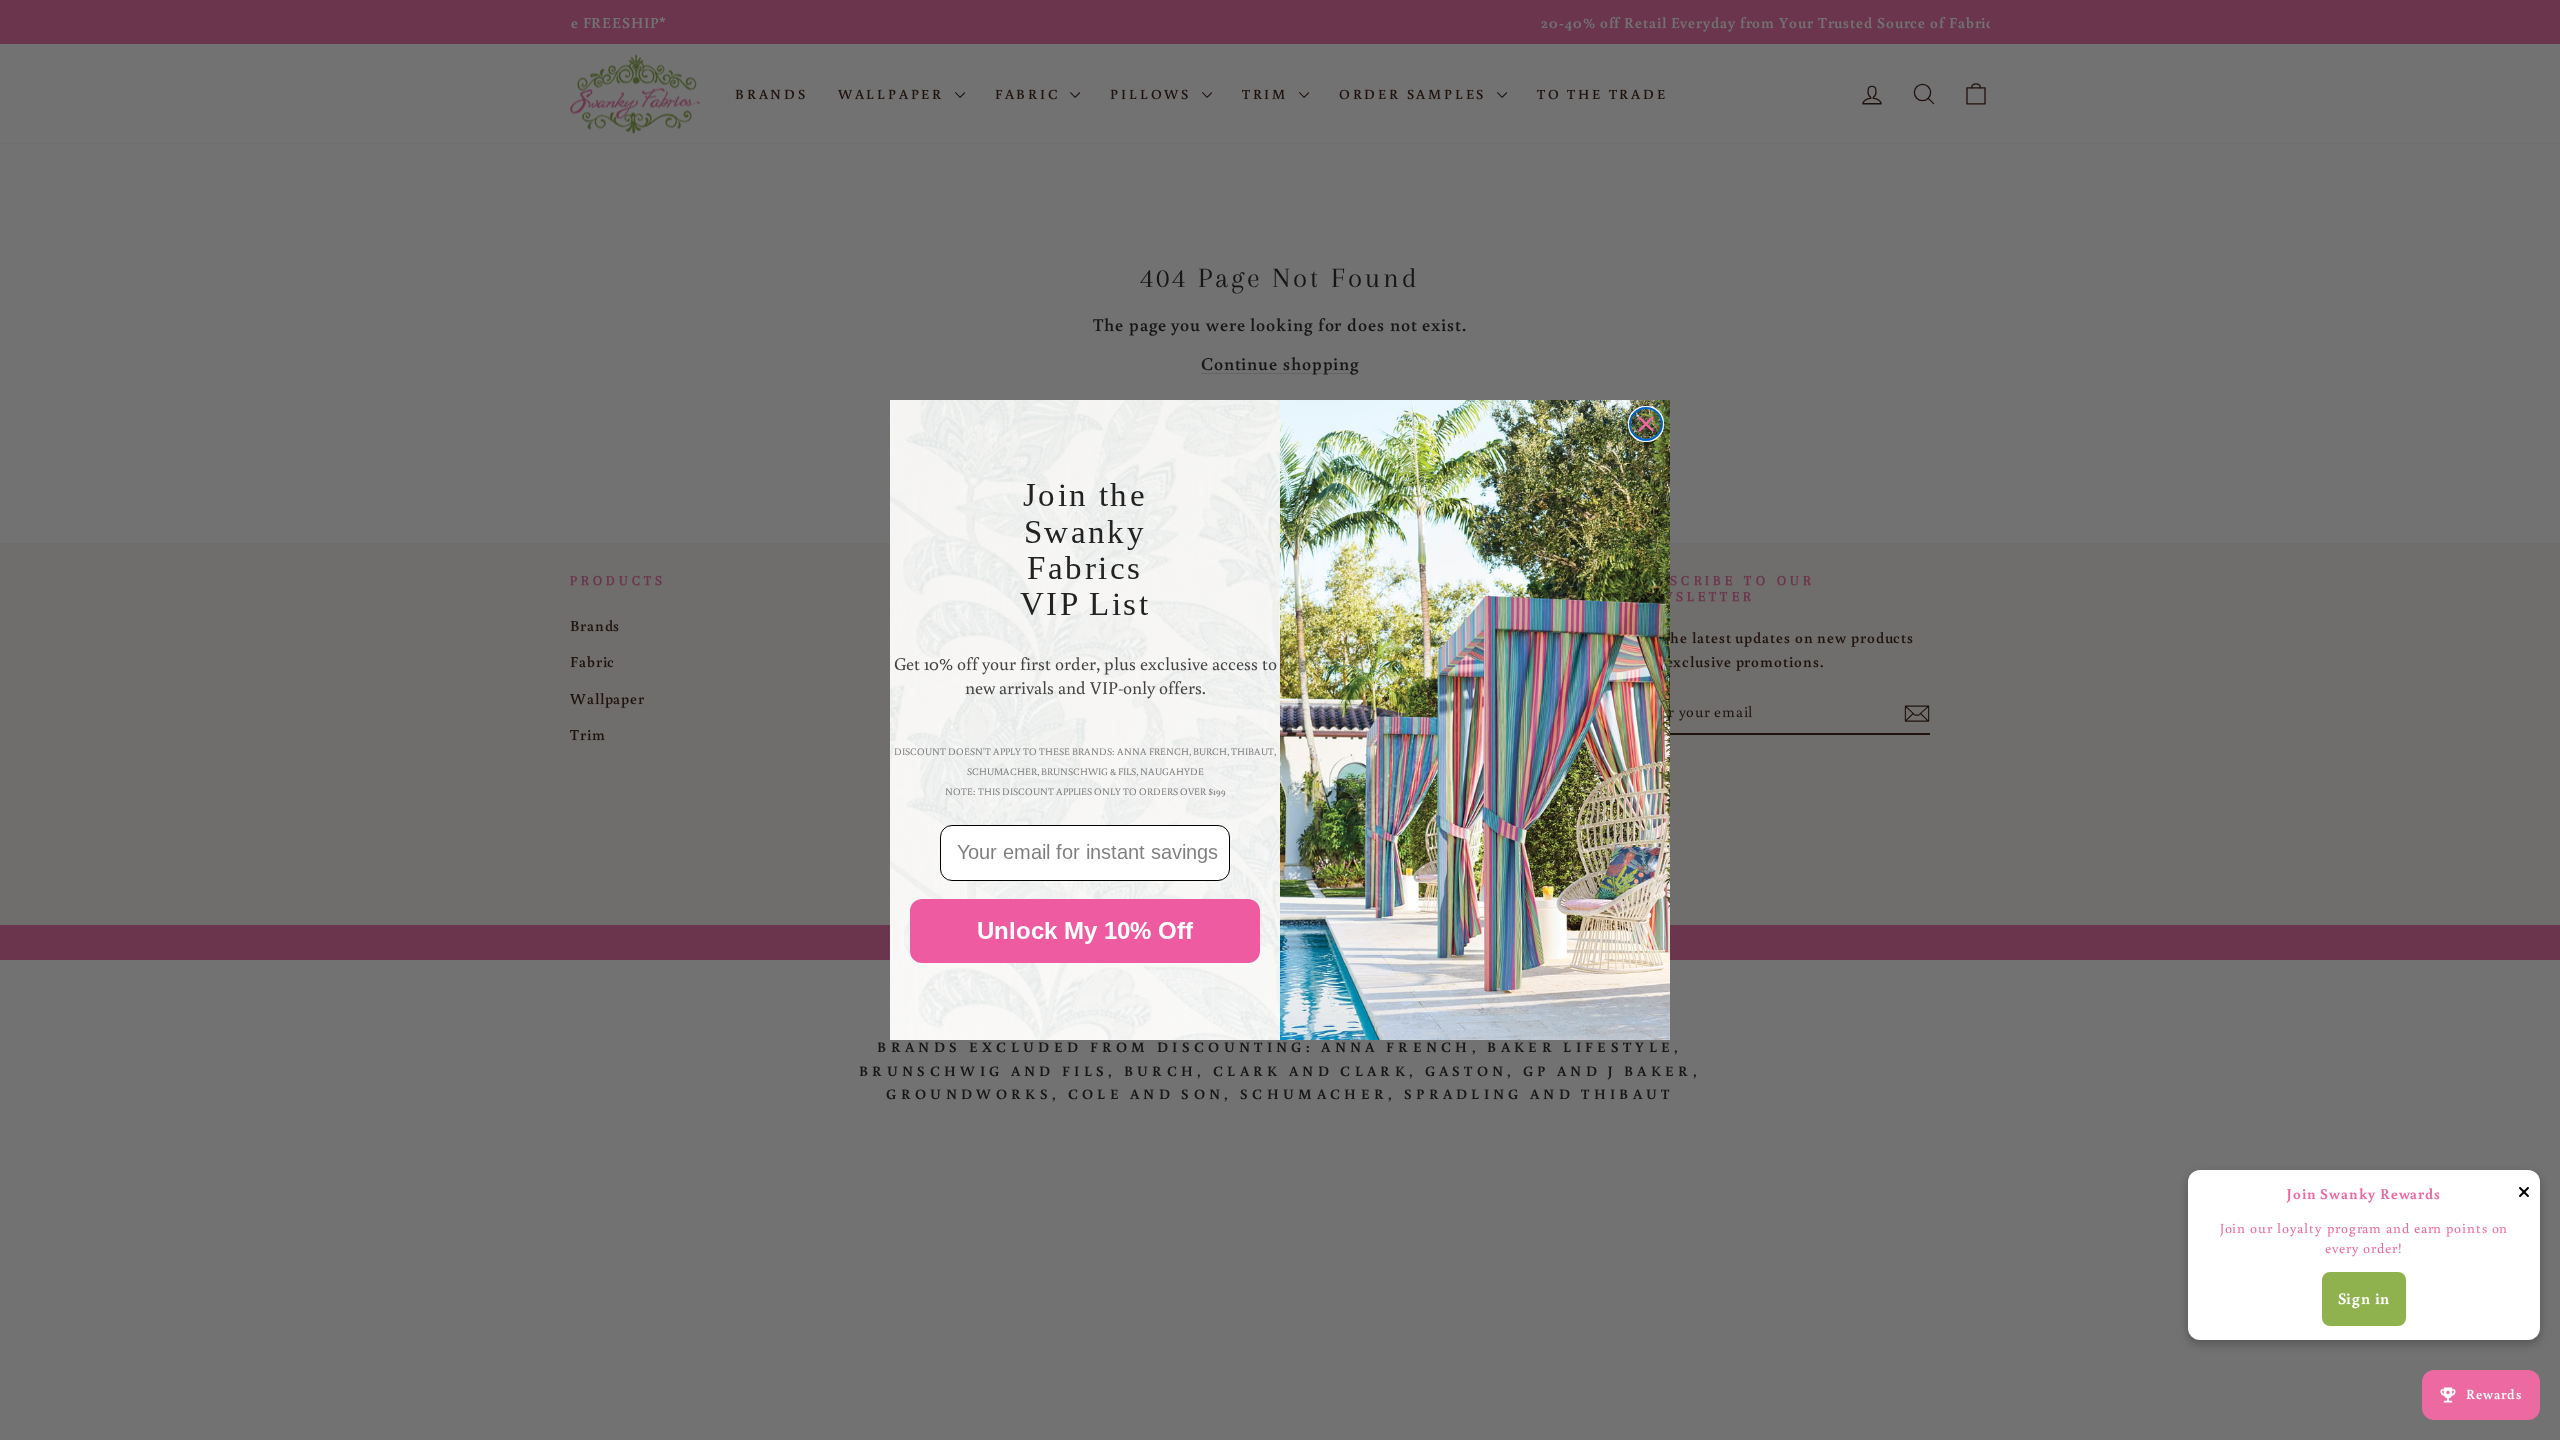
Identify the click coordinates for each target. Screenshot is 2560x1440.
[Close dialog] (1646, 424)
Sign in (2364, 1298)
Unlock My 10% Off (1085, 930)
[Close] (2524, 1195)
